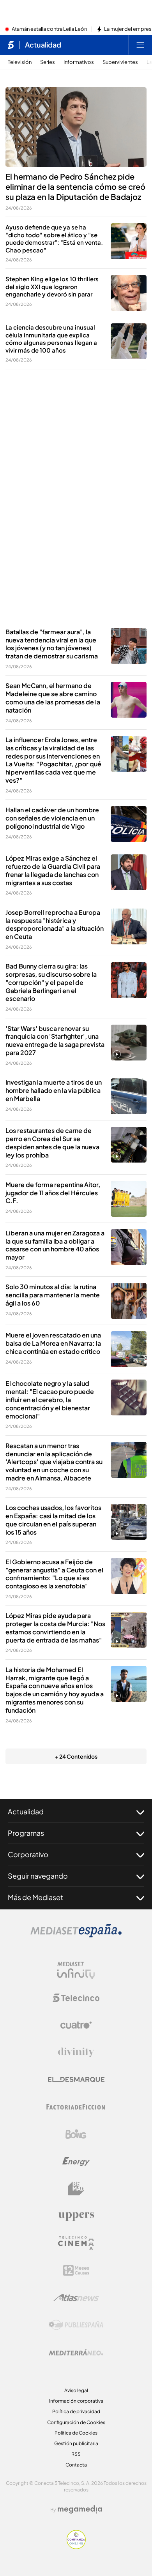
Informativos (79, 62)
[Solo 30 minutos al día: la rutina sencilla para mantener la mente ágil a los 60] (129, 1301)
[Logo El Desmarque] (76, 2079)
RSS (76, 2454)
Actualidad (43, 45)
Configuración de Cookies (76, 2422)
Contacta (76, 2465)
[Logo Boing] (76, 2134)
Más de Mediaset (35, 1897)
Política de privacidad (76, 2411)
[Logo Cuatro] (76, 2025)
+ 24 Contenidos (76, 1756)
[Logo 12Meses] (76, 2270)
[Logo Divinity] (76, 2052)
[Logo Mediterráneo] (76, 2352)
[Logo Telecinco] (76, 1998)
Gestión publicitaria (76, 2443)
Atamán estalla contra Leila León (49, 29)
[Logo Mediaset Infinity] (76, 1971)
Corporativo (28, 1854)
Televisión (20, 62)
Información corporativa (76, 2401)
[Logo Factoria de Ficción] (76, 2107)
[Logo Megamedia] (80, 2509)
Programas (26, 1833)
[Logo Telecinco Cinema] (76, 2243)
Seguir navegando (38, 1876)
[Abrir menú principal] (140, 45)
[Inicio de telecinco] (11, 45)
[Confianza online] (76, 2547)
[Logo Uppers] (76, 2216)
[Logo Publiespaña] (76, 2325)
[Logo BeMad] (76, 2189)
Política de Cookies (76, 2433)
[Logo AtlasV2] (76, 2298)
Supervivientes (120, 62)
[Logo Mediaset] (76, 1935)
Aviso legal (76, 2390)
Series (48, 62)
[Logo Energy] (76, 2161)
